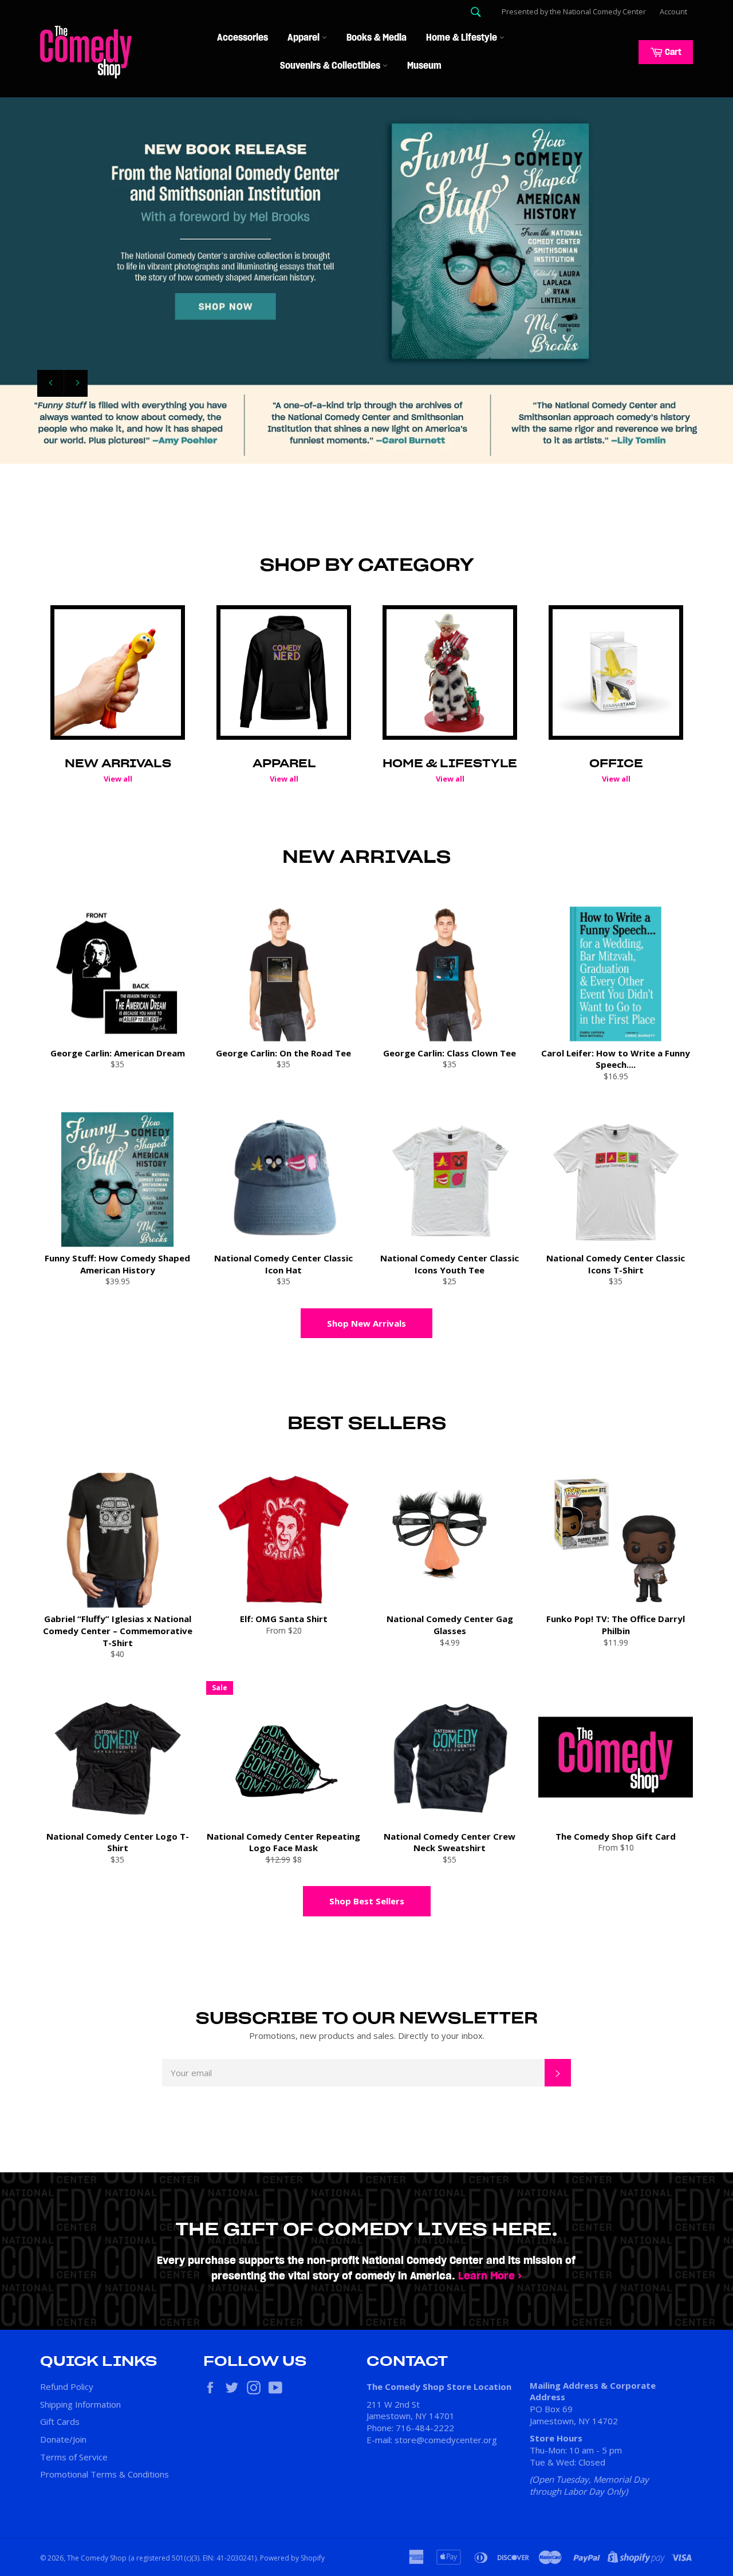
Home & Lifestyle (463, 38)
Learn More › (490, 2276)
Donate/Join (63, 2439)
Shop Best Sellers (367, 1901)
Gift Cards (60, 2421)
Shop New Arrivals (366, 1323)
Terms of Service (74, 2457)
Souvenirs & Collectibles (331, 66)
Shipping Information (80, 2404)
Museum (424, 66)
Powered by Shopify (292, 2558)
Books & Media (377, 38)
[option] (366, 281)
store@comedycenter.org (446, 2440)
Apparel (305, 38)
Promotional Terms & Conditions (105, 2474)
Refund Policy (67, 2386)
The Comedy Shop (97, 2558)
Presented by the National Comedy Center (574, 11)
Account (673, 11)
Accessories (243, 38)
